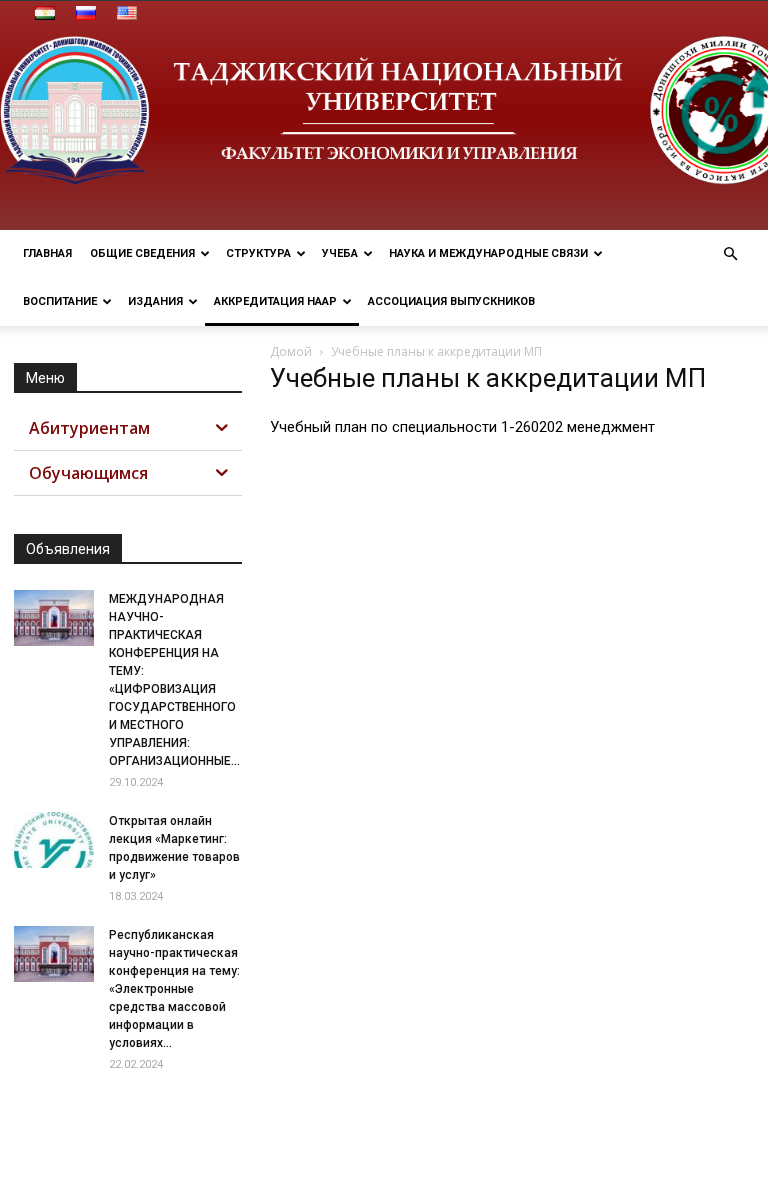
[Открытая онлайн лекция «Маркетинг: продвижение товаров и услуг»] (54, 840)
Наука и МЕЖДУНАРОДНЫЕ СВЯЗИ (488, 253)
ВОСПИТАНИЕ (60, 301)
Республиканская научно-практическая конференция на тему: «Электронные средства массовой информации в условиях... (174, 989)
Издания (155, 301)
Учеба (340, 253)
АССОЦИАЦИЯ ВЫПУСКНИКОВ (451, 301)
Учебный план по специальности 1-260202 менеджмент (462, 427)
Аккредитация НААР (275, 301)
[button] (730, 254)
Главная (47, 253)
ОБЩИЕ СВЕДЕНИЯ (142, 253)
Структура (258, 253)
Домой (291, 351)
